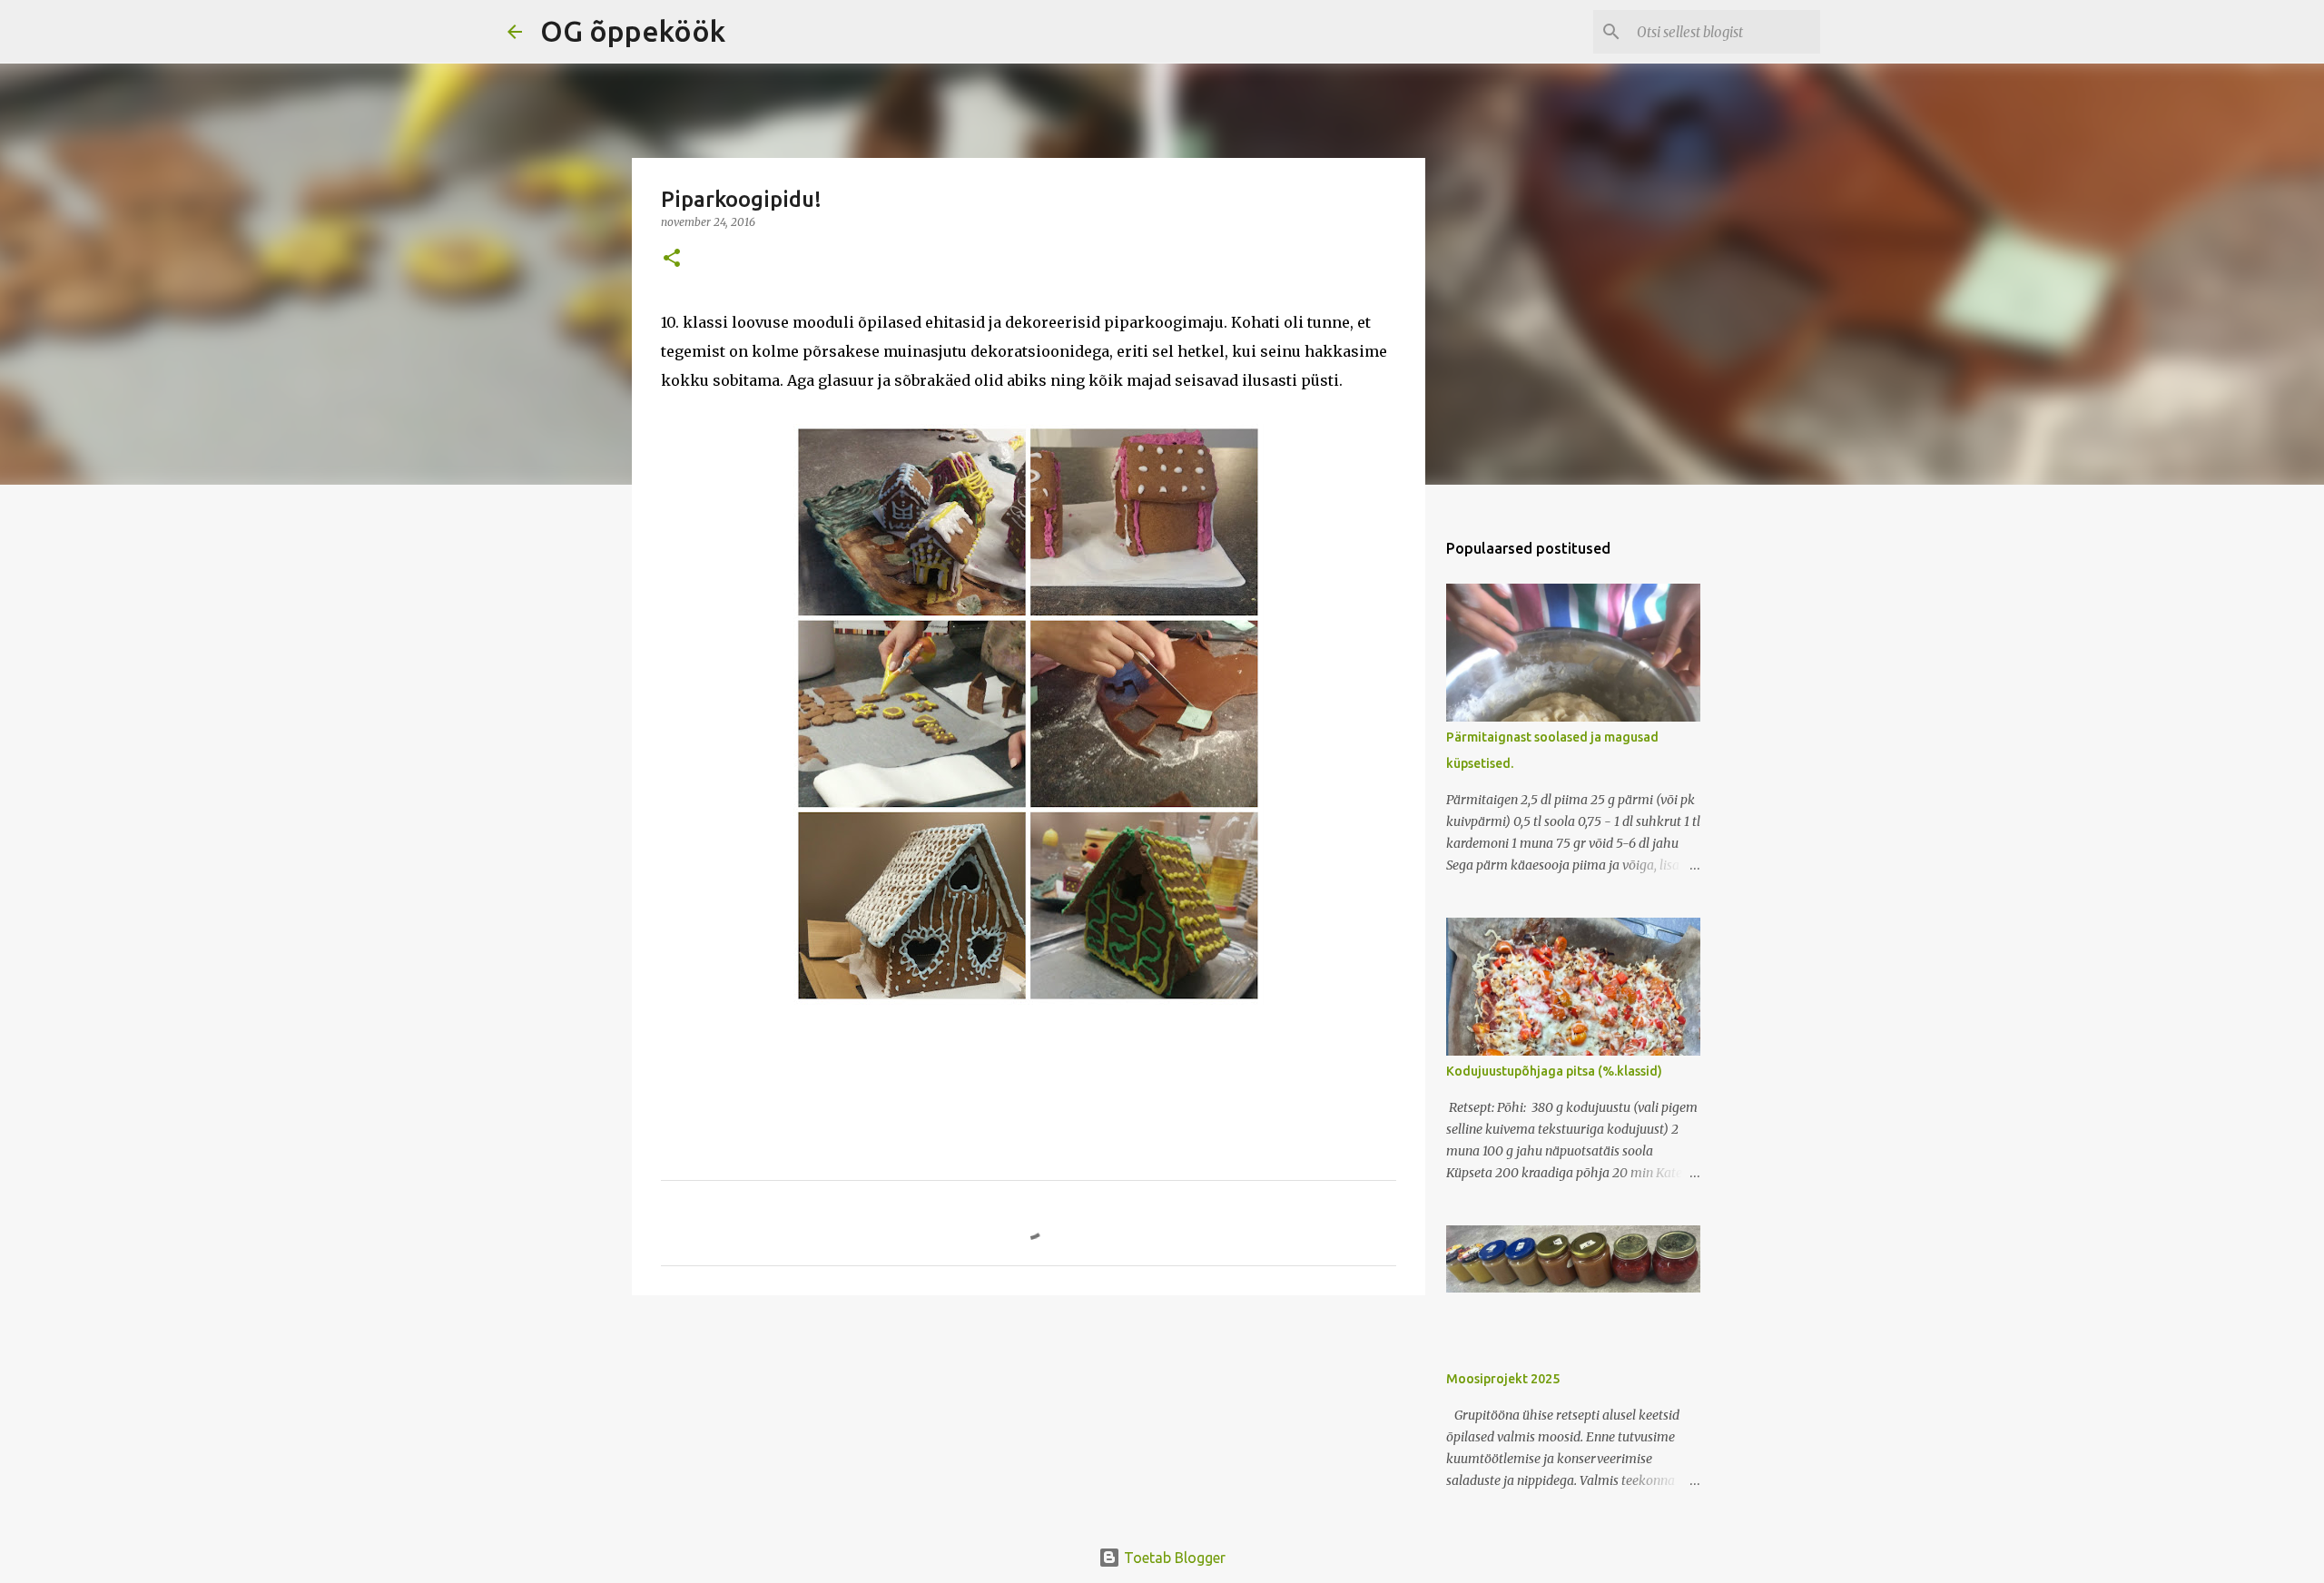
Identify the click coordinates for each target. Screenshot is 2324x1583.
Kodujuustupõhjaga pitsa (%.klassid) (1554, 1071)
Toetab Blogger (1173, 1558)
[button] (672, 259)
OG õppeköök (633, 31)
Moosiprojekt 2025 (1503, 1379)
